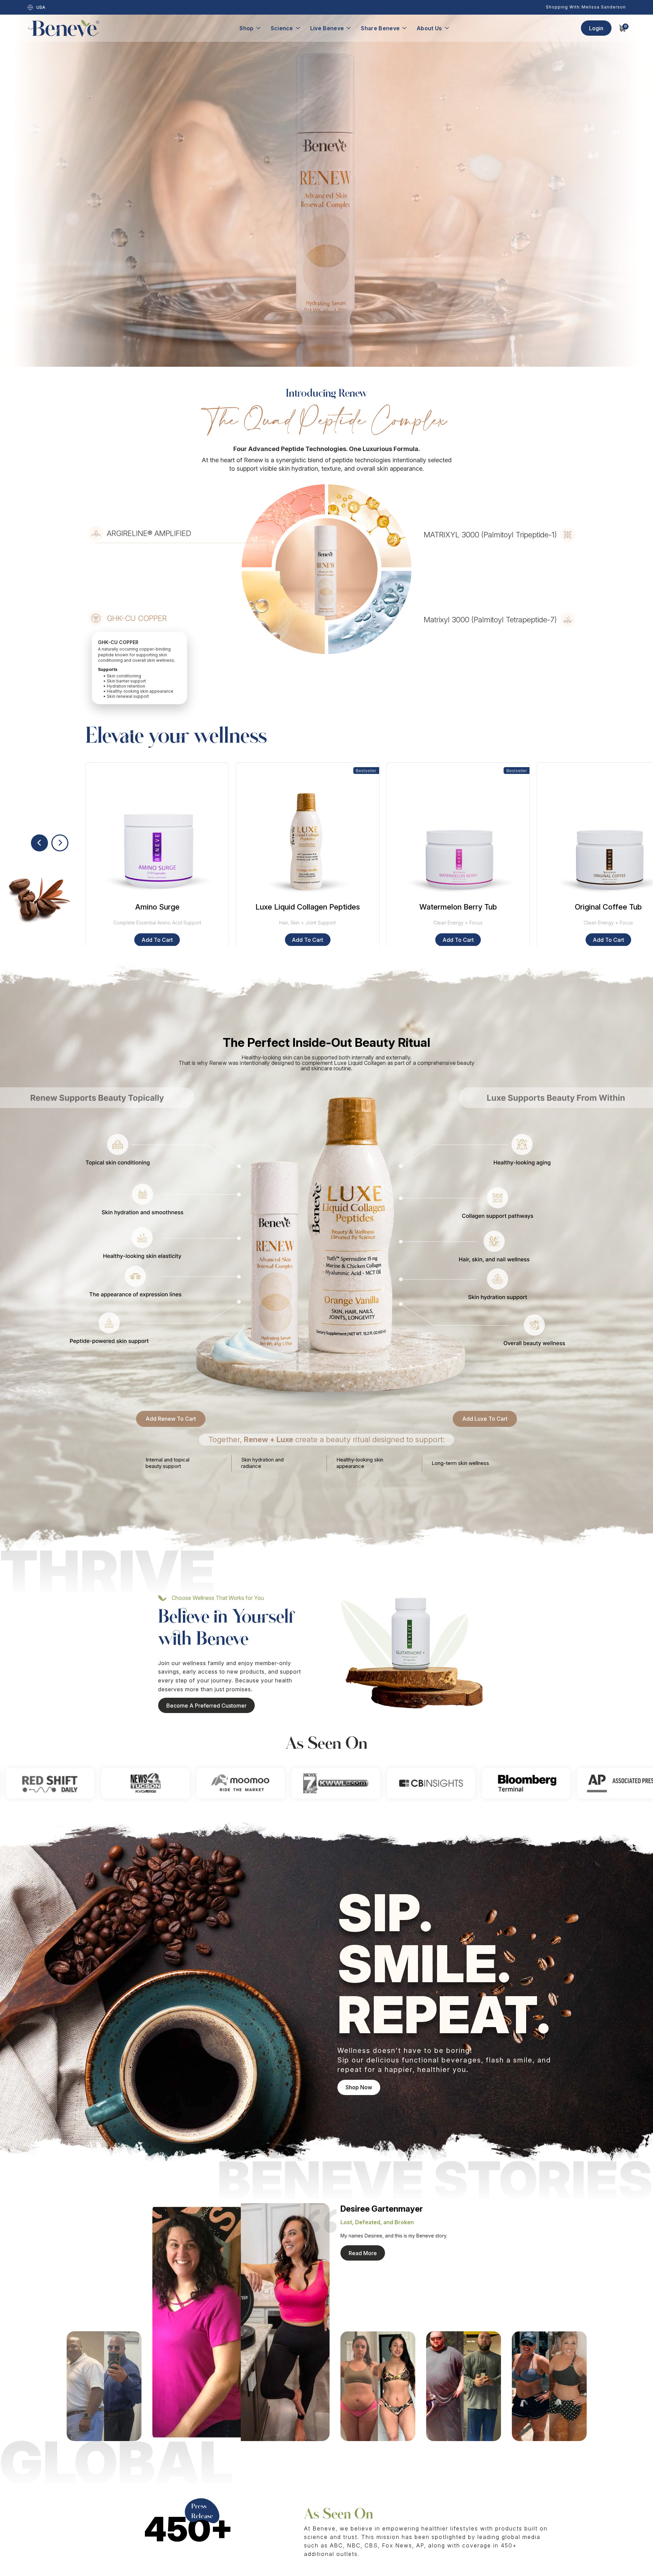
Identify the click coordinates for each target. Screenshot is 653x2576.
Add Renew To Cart (171, 1419)
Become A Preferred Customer (206, 1706)
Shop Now (359, 2087)
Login (596, 28)
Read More (363, 2253)
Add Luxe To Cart (485, 1419)
